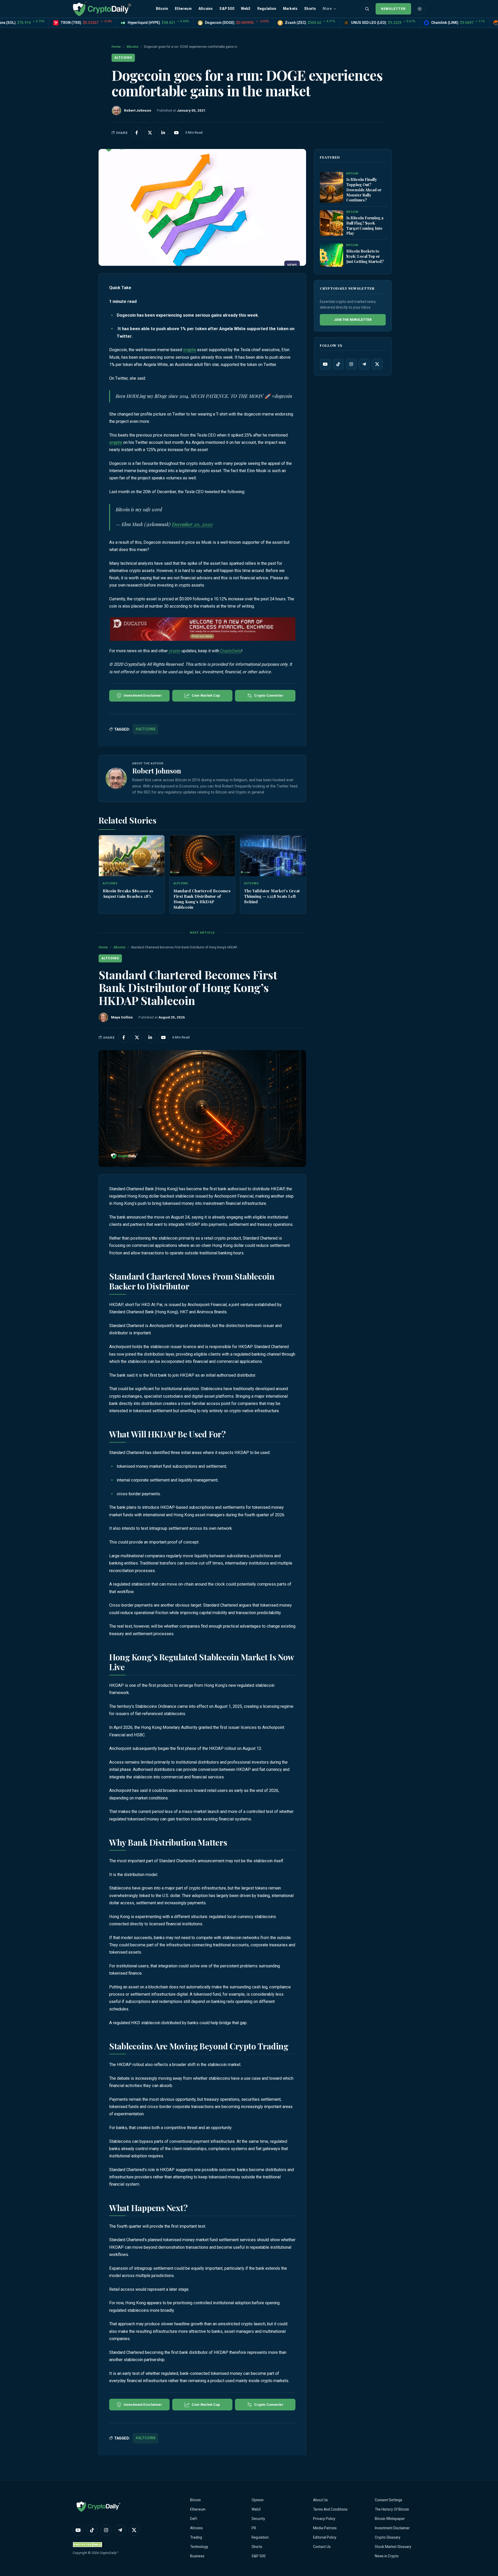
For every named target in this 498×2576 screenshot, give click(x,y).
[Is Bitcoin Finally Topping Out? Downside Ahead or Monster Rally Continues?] (331, 187)
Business (197, 2556)
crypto (190, 350)
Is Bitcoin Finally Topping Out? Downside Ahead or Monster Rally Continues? (364, 190)
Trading (196, 2537)
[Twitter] (377, 364)
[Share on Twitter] (150, 133)
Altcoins (206, 9)
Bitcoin (162, 9)
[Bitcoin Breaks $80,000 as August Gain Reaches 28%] (132, 856)
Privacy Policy (324, 2519)
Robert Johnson (157, 771)
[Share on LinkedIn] (163, 133)
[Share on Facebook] (137, 133)
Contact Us (322, 2547)
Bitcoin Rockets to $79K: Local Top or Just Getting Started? (365, 256)
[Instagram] (351, 364)
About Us (320, 2500)
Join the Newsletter (353, 320)
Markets (290, 9)
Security (258, 2519)
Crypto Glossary (388, 2537)
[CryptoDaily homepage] (102, 9)
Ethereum (183, 9)
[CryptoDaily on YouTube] (176, 133)
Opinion (258, 2500)
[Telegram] (364, 364)
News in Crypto (387, 2556)
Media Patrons (325, 2528)
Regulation (267, 9)
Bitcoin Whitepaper (390, 2519)
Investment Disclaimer (392, 2528)
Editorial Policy (325, 2537)
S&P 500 (227, 9)
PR (254, 2528)
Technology (199, 2547)
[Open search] (367, 9)
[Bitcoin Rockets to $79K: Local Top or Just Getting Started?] (331, 255)
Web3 (246, 9)
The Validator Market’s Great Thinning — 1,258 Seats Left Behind (272, 896)
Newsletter (393, 9)
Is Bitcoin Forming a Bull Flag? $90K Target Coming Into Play (365, 226)
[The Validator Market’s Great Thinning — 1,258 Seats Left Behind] (273, 856)
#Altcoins (146, 729)
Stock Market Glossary (393, 2547)
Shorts (310, 9)
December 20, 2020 (192, 524)
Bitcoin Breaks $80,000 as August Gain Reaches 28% (128, 893)
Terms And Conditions (330, 2509)
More (327, 9)
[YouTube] (325, 364)
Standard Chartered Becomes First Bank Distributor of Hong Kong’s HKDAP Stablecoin (202, 899)
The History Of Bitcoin (392, 2509)
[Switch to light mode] (420, 9)
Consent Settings (389, 2500)
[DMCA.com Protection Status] (88, 2544)
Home (116, 47)
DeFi (194, 2519)
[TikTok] (338, 364)
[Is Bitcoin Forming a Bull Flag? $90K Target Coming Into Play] (331, 223)
